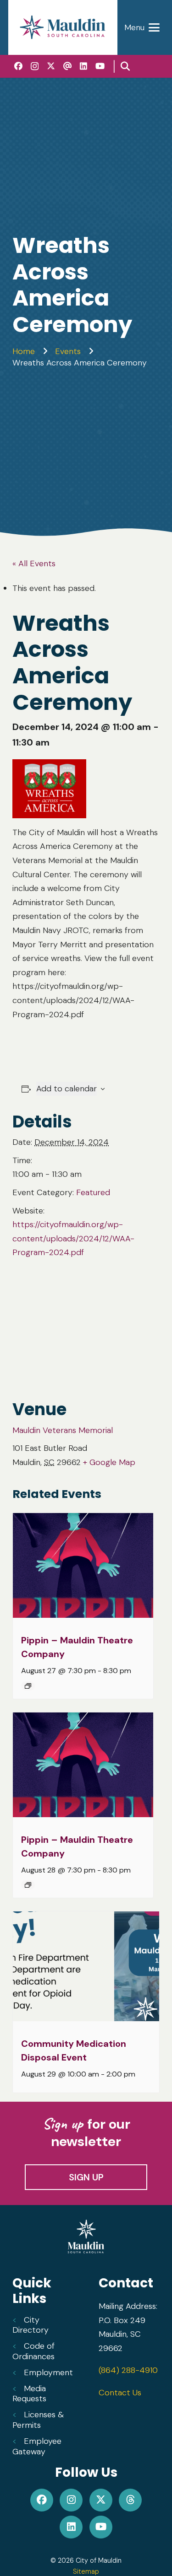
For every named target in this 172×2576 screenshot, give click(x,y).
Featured (93, 1192)
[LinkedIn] (83, 66)
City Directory (31, 2325)
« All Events (34, 563)
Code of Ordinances (33, 2351)
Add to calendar (67, 1089)
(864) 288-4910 (128, 2370)
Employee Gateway (37, 2446)
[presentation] (83, 1566)
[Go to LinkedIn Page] (71, 2527)
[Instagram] (35, 66)
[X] (51, 66)
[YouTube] (100, 66)
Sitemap (86, 2571)
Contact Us (120, 2393)
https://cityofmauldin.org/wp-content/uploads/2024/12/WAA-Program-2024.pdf (73, 1238)
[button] (142, 27)
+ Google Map (109, 1462)
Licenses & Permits (38, 2420)
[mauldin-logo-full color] (63, 27)
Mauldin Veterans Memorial (63, 1430)
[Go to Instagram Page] (71, 2500)
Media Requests (29, 2394)
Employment (48, 2372)
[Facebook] (18, 66)
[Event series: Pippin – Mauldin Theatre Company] (28, 1686)
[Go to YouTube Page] (101, 2527)
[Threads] (67, 66)
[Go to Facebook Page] (42, 2500)
